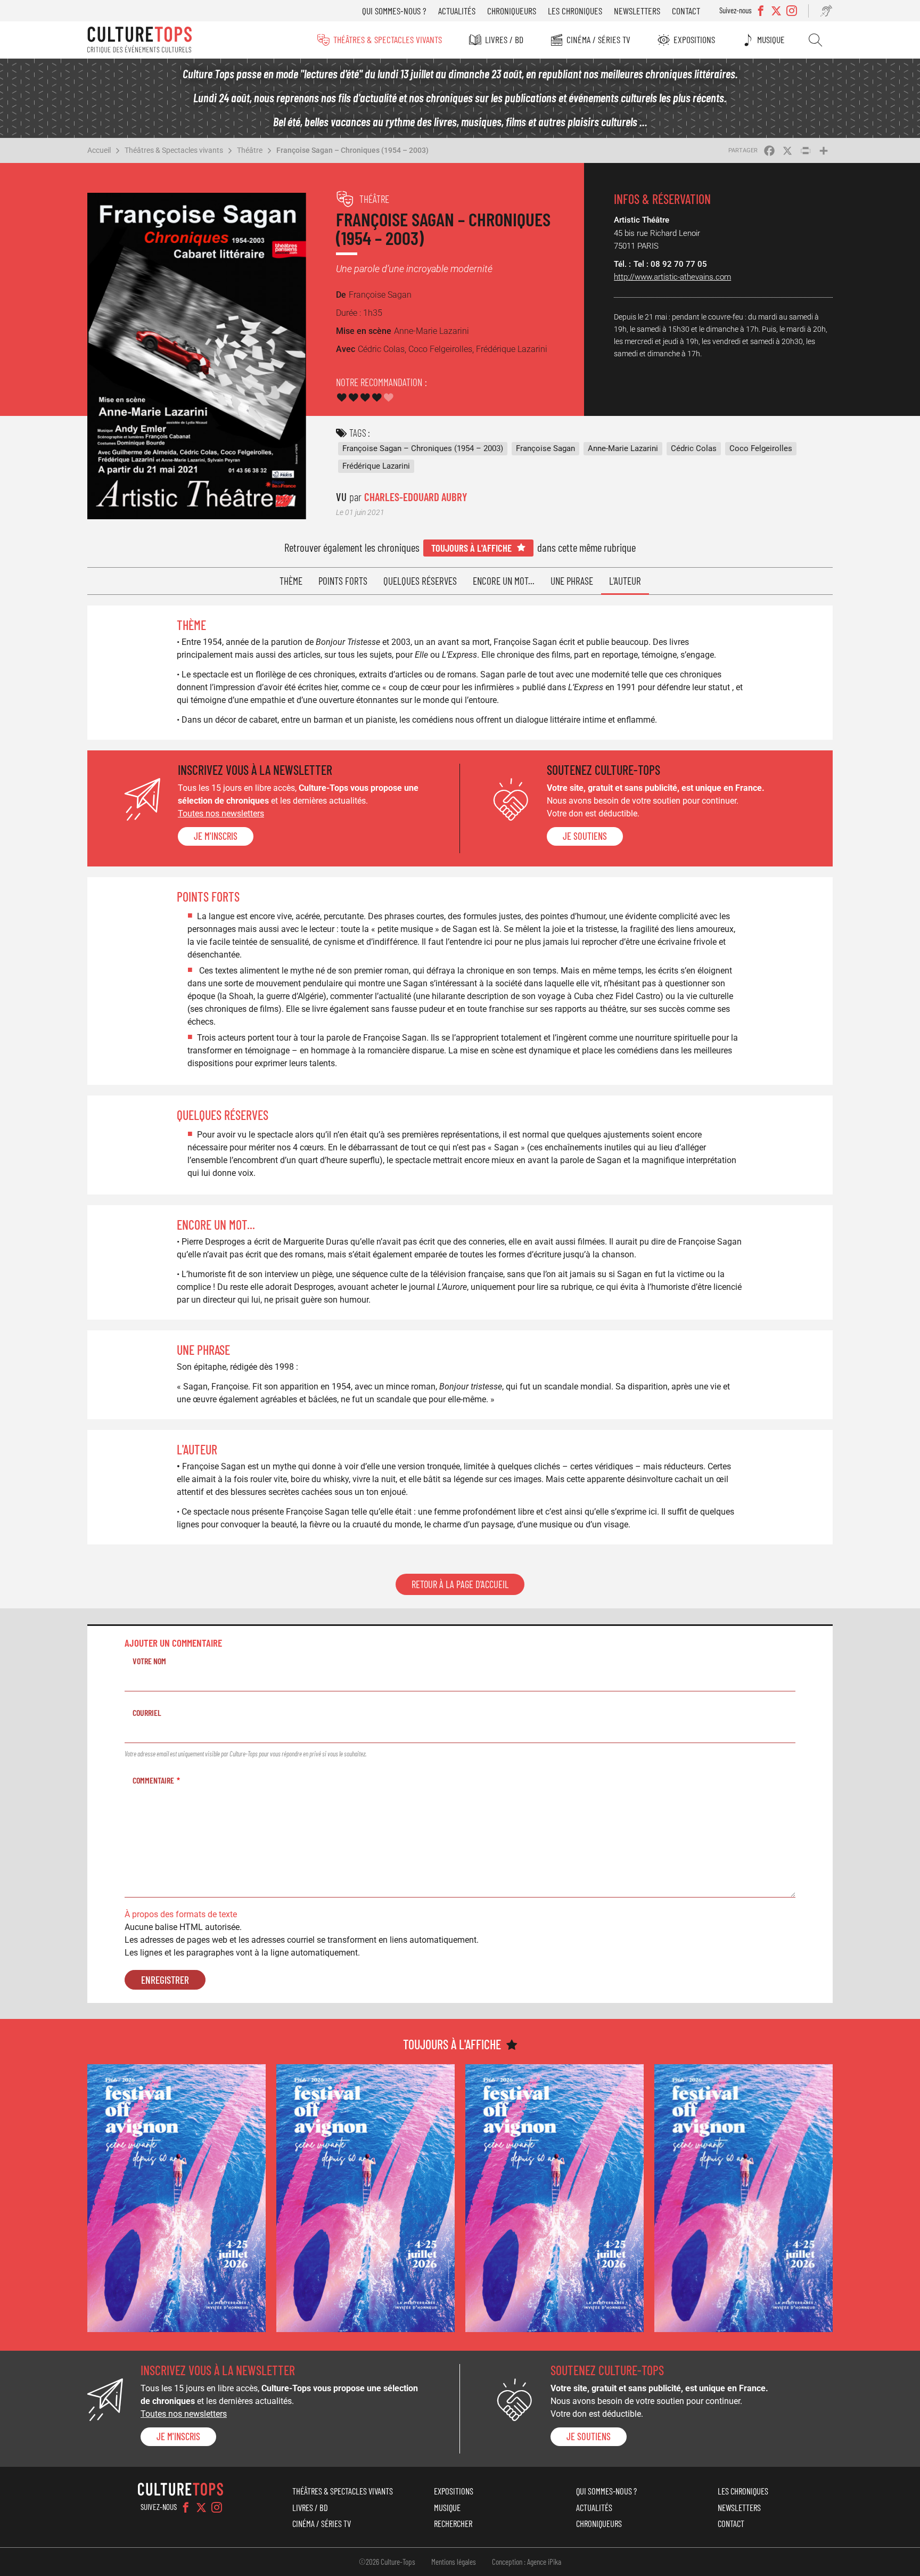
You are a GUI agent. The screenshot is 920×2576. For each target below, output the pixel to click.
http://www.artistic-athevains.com (672, 277)
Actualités (457, 11)
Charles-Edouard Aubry (416, 497)
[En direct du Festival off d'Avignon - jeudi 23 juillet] (365, 2198)
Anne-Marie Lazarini (623, 448)
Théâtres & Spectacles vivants (388, 39)
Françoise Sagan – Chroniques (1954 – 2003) (352, 150)
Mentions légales (454, 2562)
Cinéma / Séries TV (598, 39)
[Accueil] (139, 40)
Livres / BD (504, 39)
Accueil (99, 150)
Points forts (343, 581)
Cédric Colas (694, 448)
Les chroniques (575, 11)
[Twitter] (201, 2507)
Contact (686, 11)
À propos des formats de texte (181, 1914)
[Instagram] (217, 2507)
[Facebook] (186, 2507)
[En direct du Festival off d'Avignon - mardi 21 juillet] (744, 2198)
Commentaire (153, 1780)
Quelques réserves (420, 581)
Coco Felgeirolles (761, 448)
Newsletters (637, 11)
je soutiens (585, 836)
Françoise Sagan (545, 448)
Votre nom (149, 1661)
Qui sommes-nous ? (394, 11)
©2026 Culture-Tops (387, 2562)
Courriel (147, 1712)
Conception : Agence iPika (527, 2562)
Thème (291, 581)
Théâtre (250, 150)
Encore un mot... (504, 581)
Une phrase (572, 581)
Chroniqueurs (512, 11)
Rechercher (815, 40)
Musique (771, 39)
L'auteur (625, 581)
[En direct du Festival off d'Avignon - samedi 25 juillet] (176, 2198)
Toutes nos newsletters (221, 813)
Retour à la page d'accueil (460, 1584)
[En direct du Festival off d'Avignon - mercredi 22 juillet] (555, 2198)
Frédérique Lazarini (376, 466)
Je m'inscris (216, 836)
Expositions (694, 39)
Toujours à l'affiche (471, 548)
